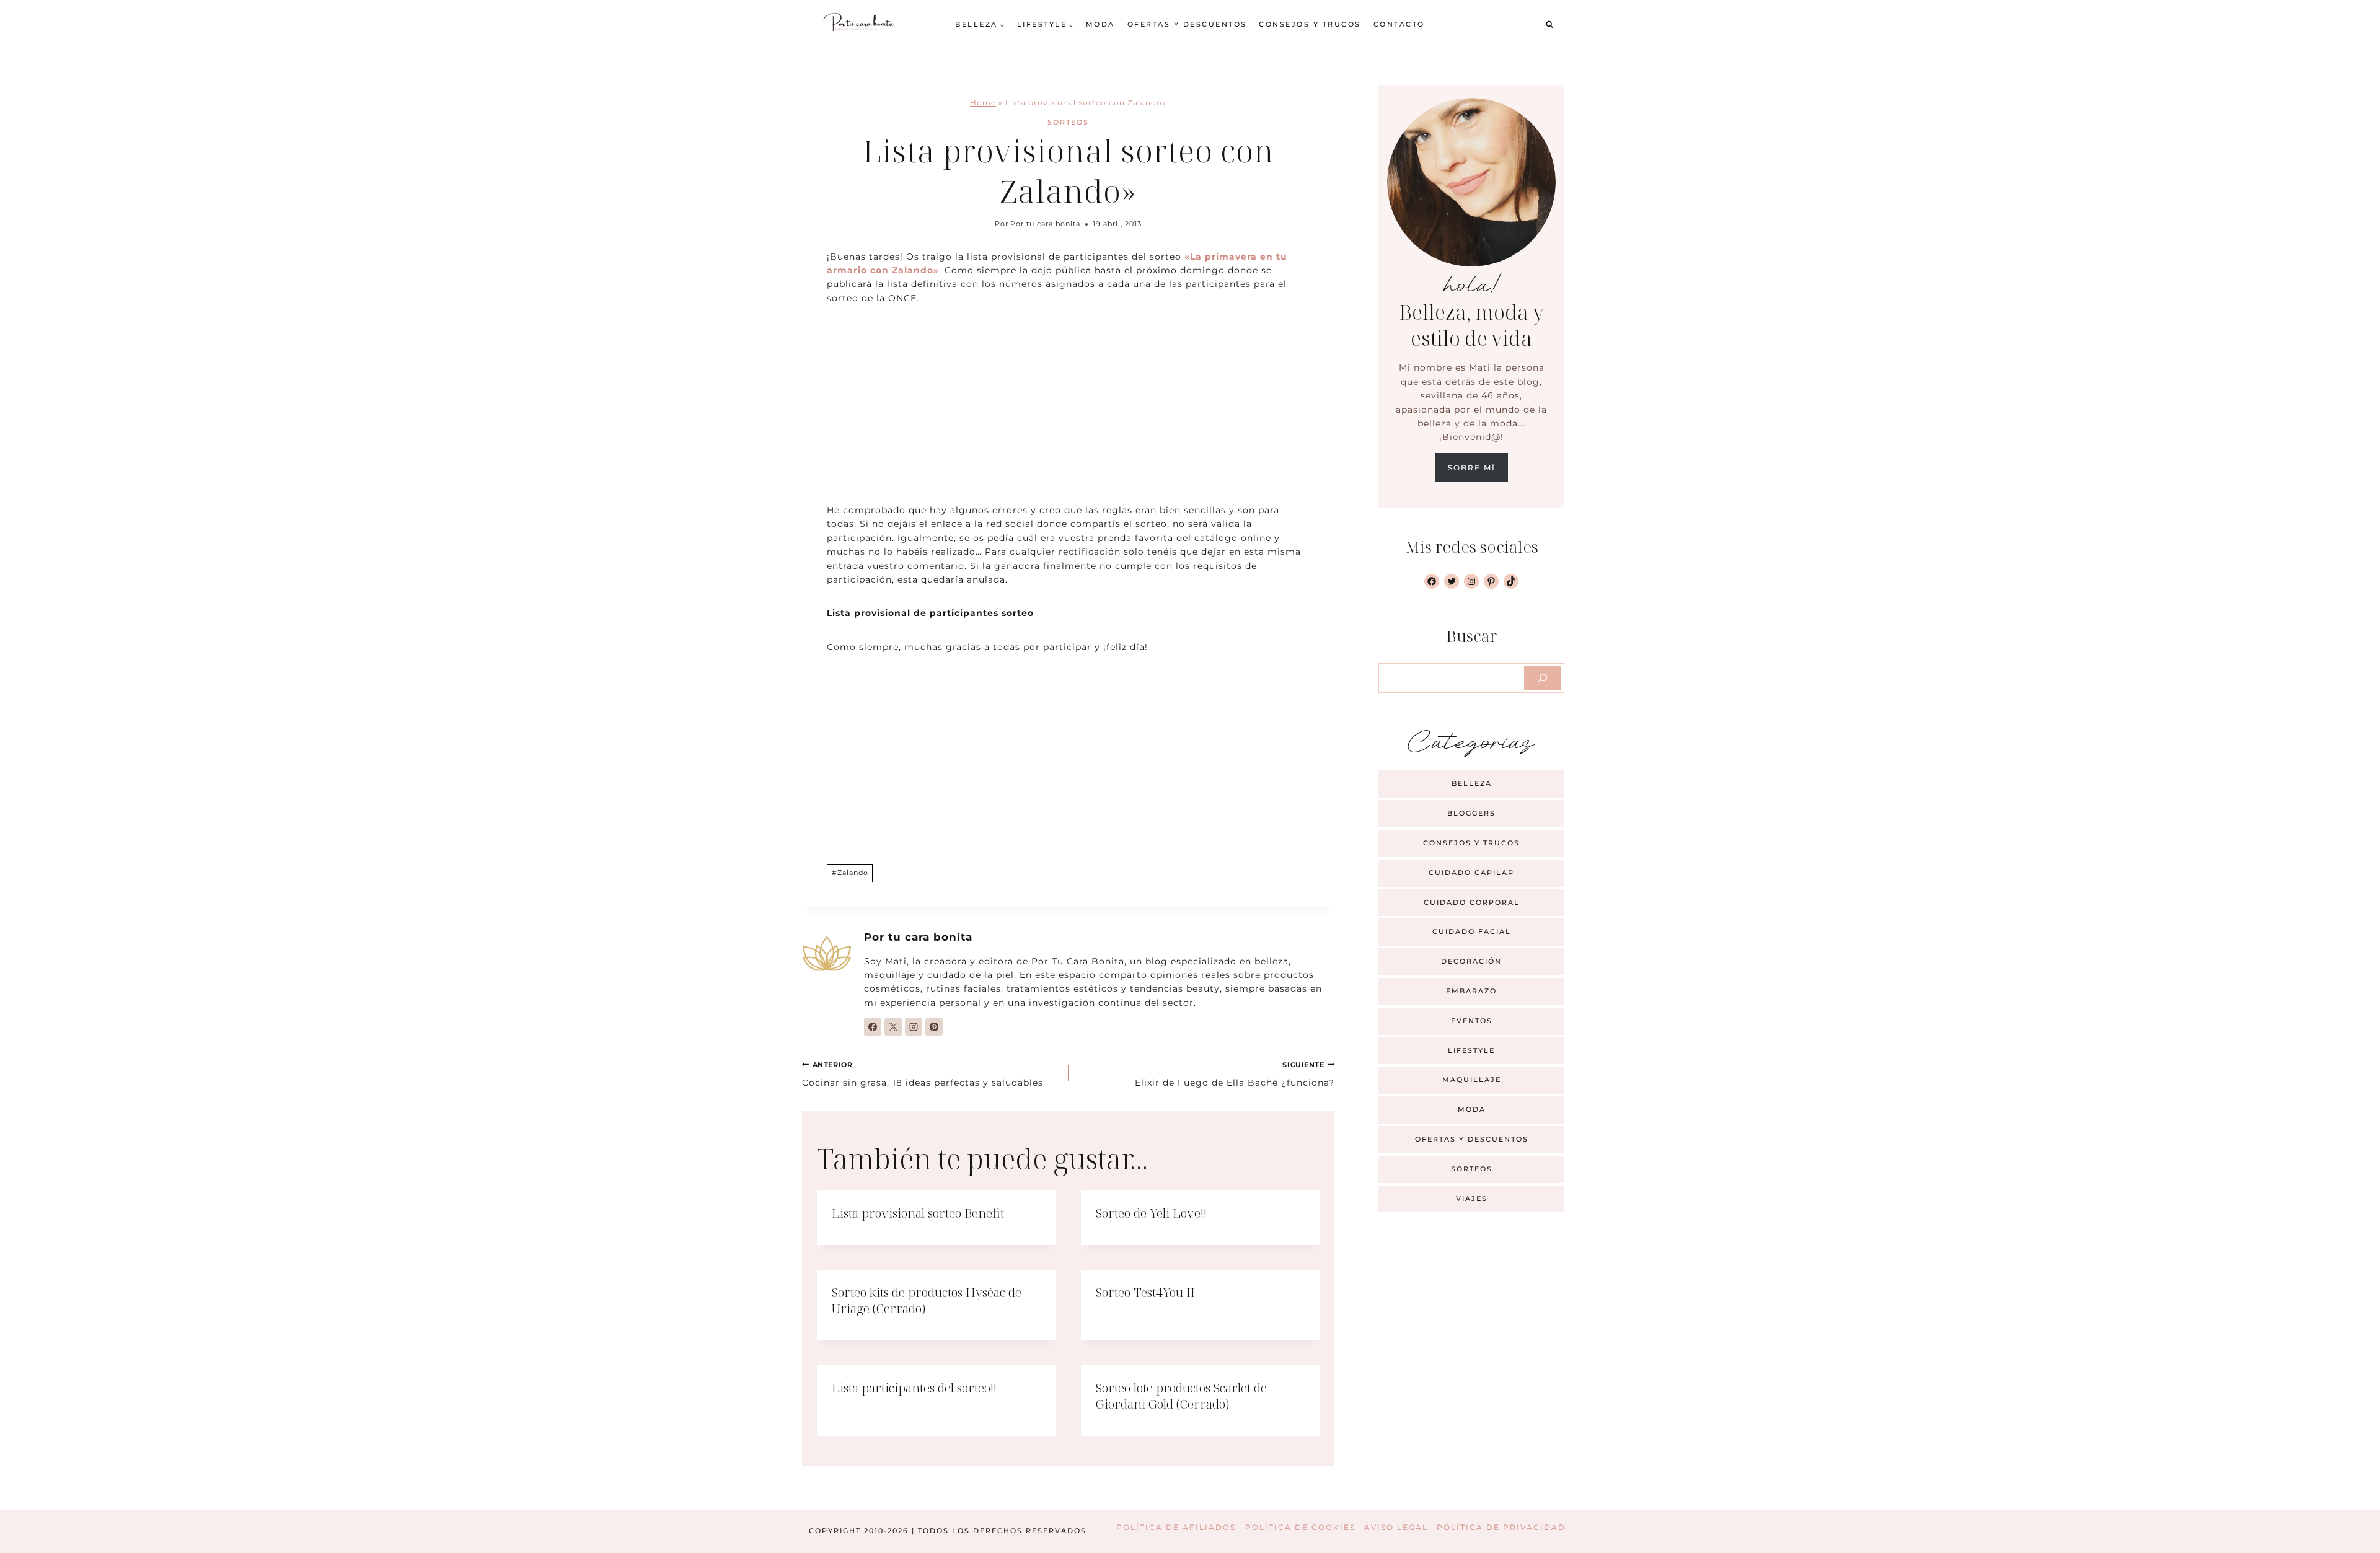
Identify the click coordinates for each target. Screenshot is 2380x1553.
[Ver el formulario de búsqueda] (1549, 25)
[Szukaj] (1543, 678)
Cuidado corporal (1472, 902)
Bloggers (1471, 813)
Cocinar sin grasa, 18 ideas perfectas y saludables (923, 1074)
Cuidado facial (1472, 931)
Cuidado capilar (1471, 873)
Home (983, 103)
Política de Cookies (1300, 1527)
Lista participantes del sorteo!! (914, 1388)
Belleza (1472, 783)
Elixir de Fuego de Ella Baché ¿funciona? (1235, 1074)
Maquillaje (1472, 1080)
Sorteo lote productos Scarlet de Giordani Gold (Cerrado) (1181, 1396)
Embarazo (1471, 991)
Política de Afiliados (1176, 1527)
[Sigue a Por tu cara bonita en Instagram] (914, 1027)
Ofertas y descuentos (1187, 24)
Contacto (1399, 24)
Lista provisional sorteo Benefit (918, 1213)
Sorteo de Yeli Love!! (1151, 1213)
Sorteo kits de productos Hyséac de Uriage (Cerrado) (927, 1300)
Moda (1100, 24)
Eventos (1472, 1021)
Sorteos (1068, 122)
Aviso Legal (1396, 1527)
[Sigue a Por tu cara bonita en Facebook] (873, 1027)
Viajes (1472, 1199)
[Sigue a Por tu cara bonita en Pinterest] (934, 1027)
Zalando (850, 873)
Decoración (1471, 961)
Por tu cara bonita (1045, 224)
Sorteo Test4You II (1145, 1292)
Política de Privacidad (1501, 1527)
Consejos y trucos (1310, 24)
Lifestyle (1471, 1050)
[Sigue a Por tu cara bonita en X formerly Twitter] (893, 1027)
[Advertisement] (1068, 411)
